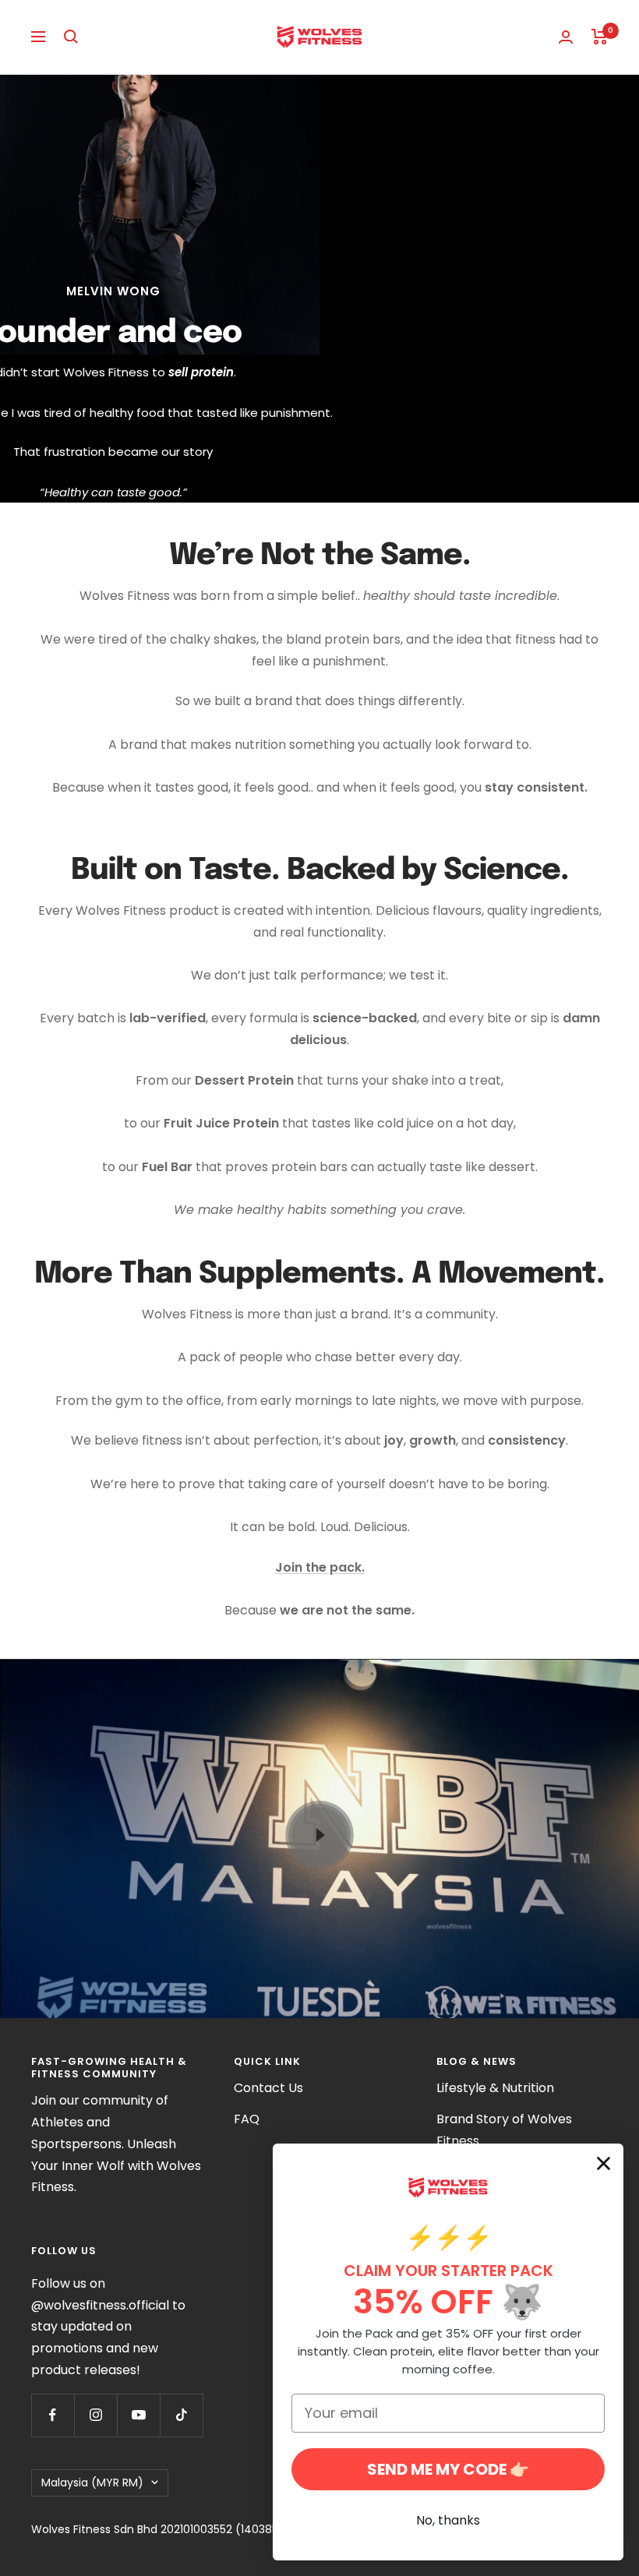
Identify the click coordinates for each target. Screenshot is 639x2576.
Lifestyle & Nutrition (495, 2088)
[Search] (71, 37)
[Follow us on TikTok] (181, 2415)
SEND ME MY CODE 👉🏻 (448, 2469)
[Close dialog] (604, 2163)
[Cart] (600, 37)
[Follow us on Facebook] (53, 2415)
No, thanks (448, 2520)
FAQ (247, 2119)
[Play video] (319, 1835)
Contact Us (268, 2088)
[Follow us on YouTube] (138, 2415)
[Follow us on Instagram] (95, 2415)
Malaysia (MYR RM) (92, 2482)
